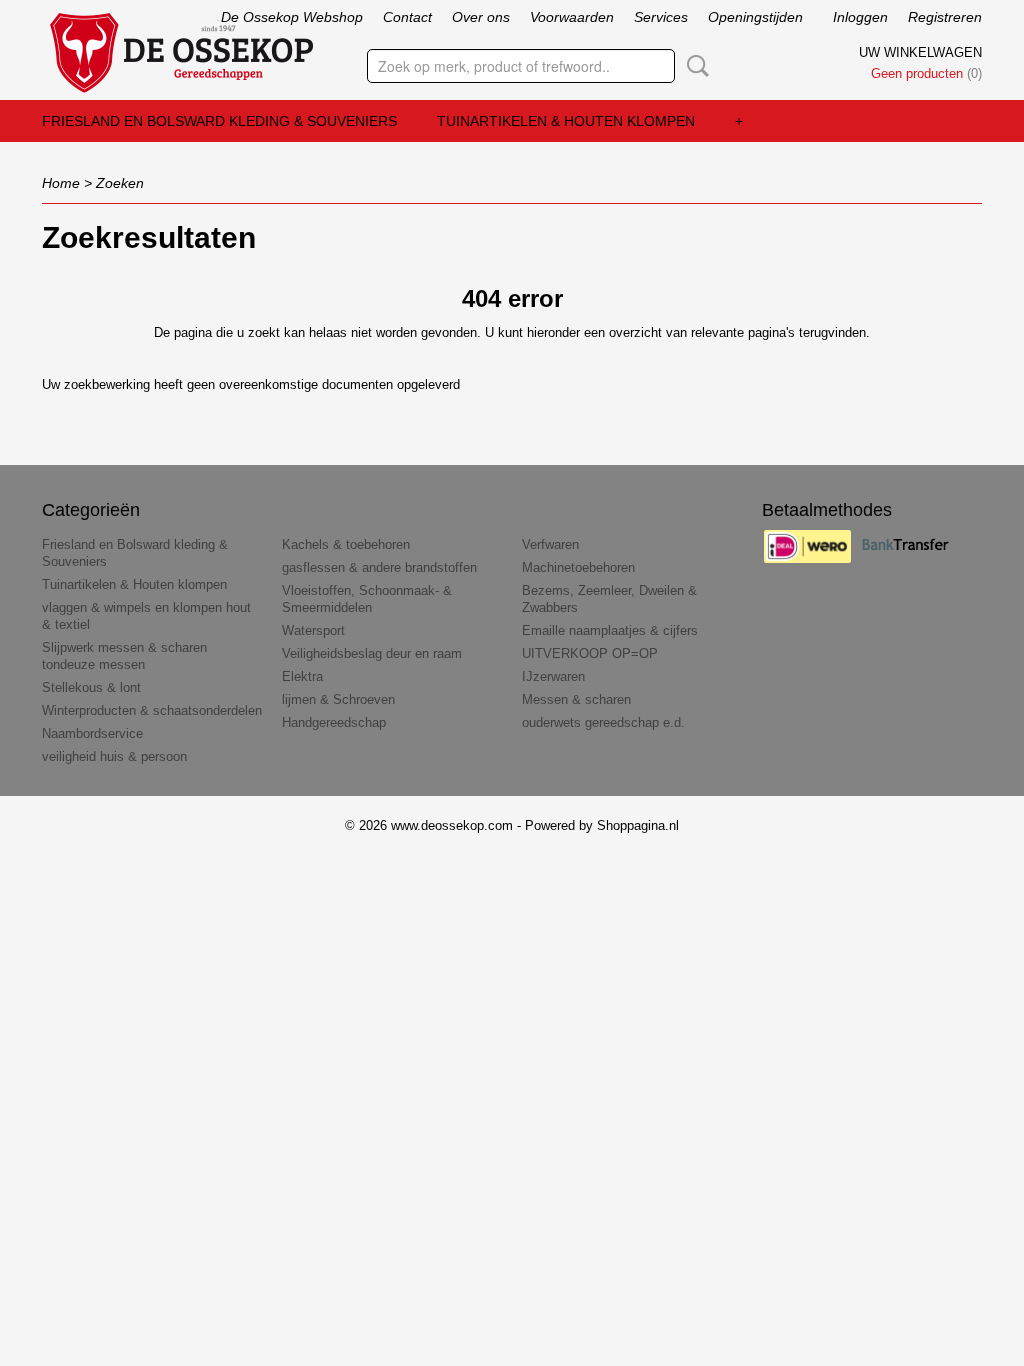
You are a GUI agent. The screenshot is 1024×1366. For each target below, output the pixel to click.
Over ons (481, 17)
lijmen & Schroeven (338, 699)
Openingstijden (755, 17)
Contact (407, 17)
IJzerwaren (553, 676)
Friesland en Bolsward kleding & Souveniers (219, 121)
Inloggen (860, 17)
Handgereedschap (334, 722)
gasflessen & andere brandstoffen (379, 567)
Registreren (945, 17)
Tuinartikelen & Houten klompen (566, 121)
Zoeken (694, 66)
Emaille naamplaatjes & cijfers (610, 630)
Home (61, 183)
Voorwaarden (572, 17)
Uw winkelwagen (920, 52)
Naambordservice (92, 733)
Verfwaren (550, 544)
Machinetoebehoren (578, 567)
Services (661, 17)
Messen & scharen (576, 699)
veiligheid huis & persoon (114, 756)
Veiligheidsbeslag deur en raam (372, 653)
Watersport (313, 630)
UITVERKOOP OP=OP (590, 653)
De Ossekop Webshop (292, 17)
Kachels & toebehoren (346, 544)
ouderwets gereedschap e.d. (603, 722)
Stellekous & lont (91, 687)
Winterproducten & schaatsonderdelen (152, 710)
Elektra (302, 676)
